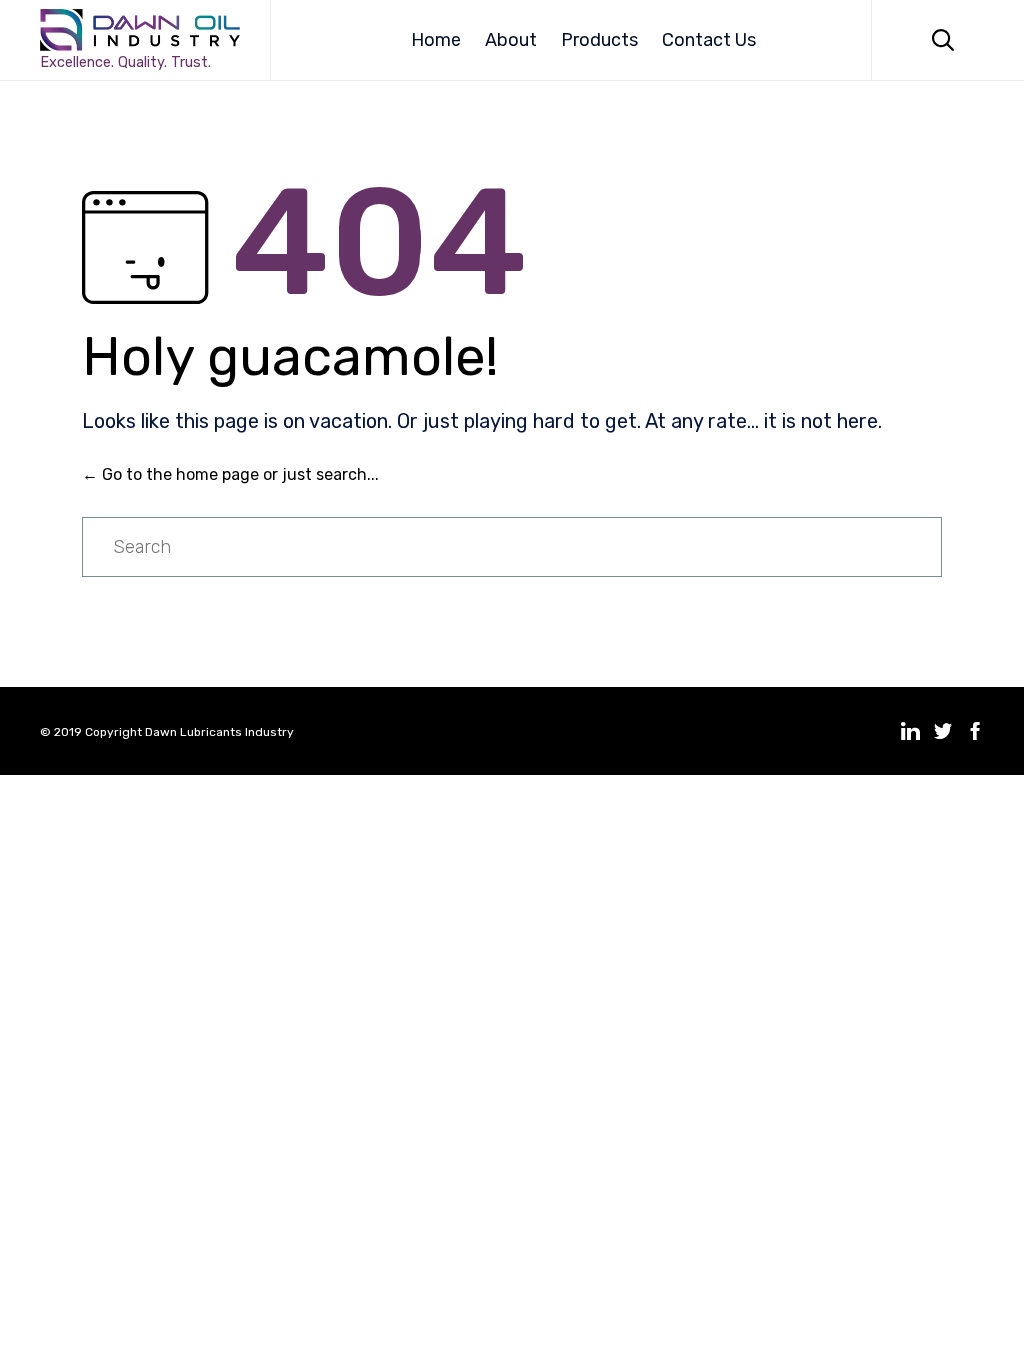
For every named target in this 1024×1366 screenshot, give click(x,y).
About (511, 40)
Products (599, 40)
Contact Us (709, 40)
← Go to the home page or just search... (230, 474)
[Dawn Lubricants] (140, 30)
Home (436, 40)
